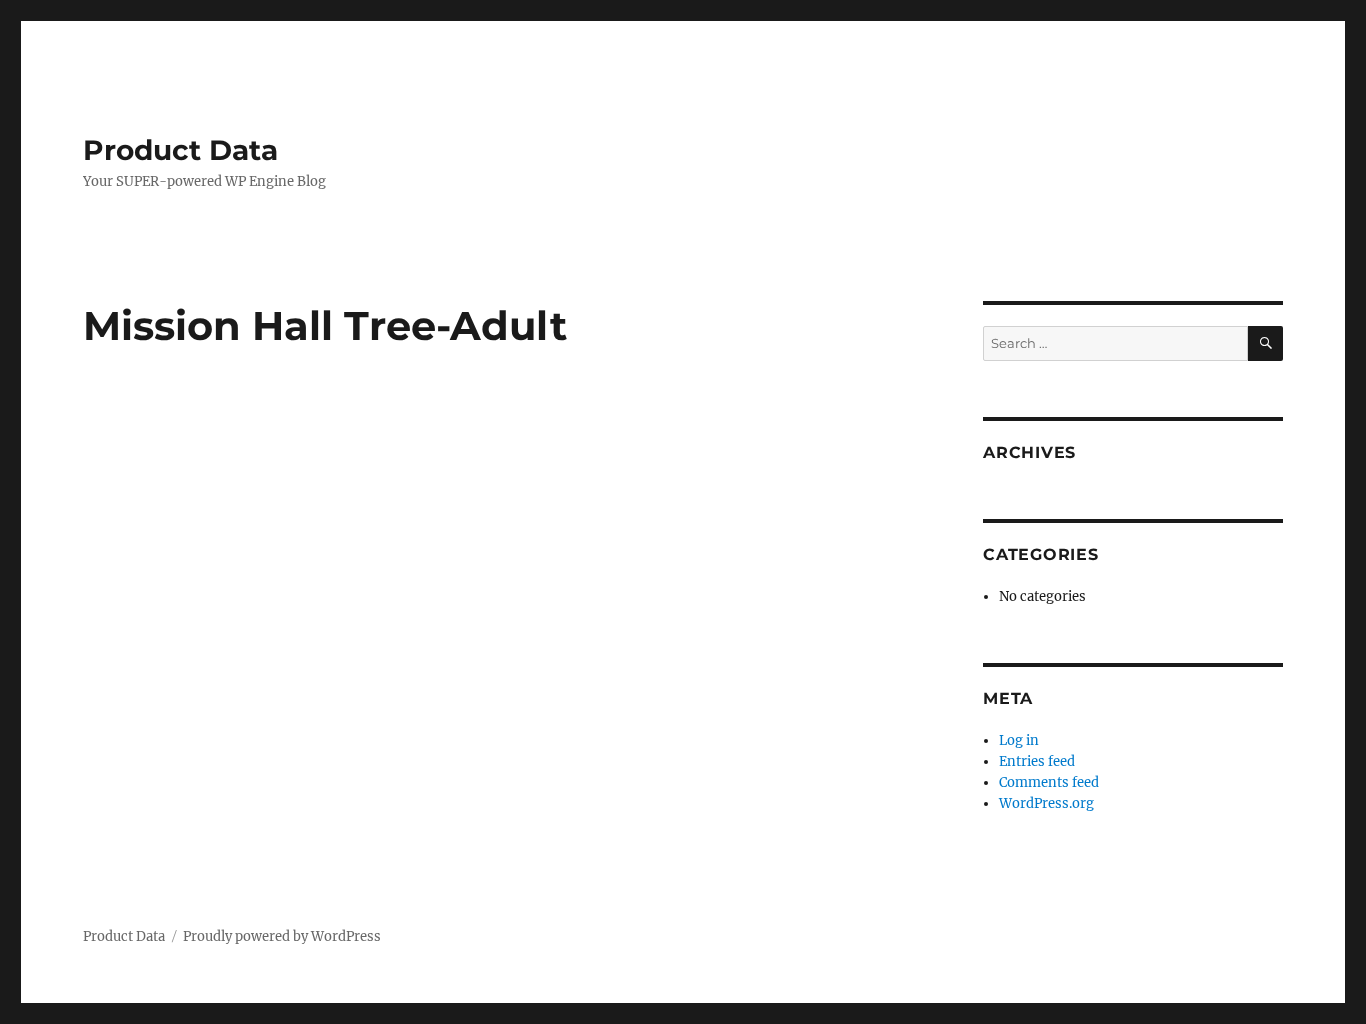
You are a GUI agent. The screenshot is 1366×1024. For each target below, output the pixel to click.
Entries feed (1037, 761)
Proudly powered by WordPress (282, 936)
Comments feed (1049, 782)
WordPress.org (1046, 803)
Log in (1019, 740)
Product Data (180, 150)
